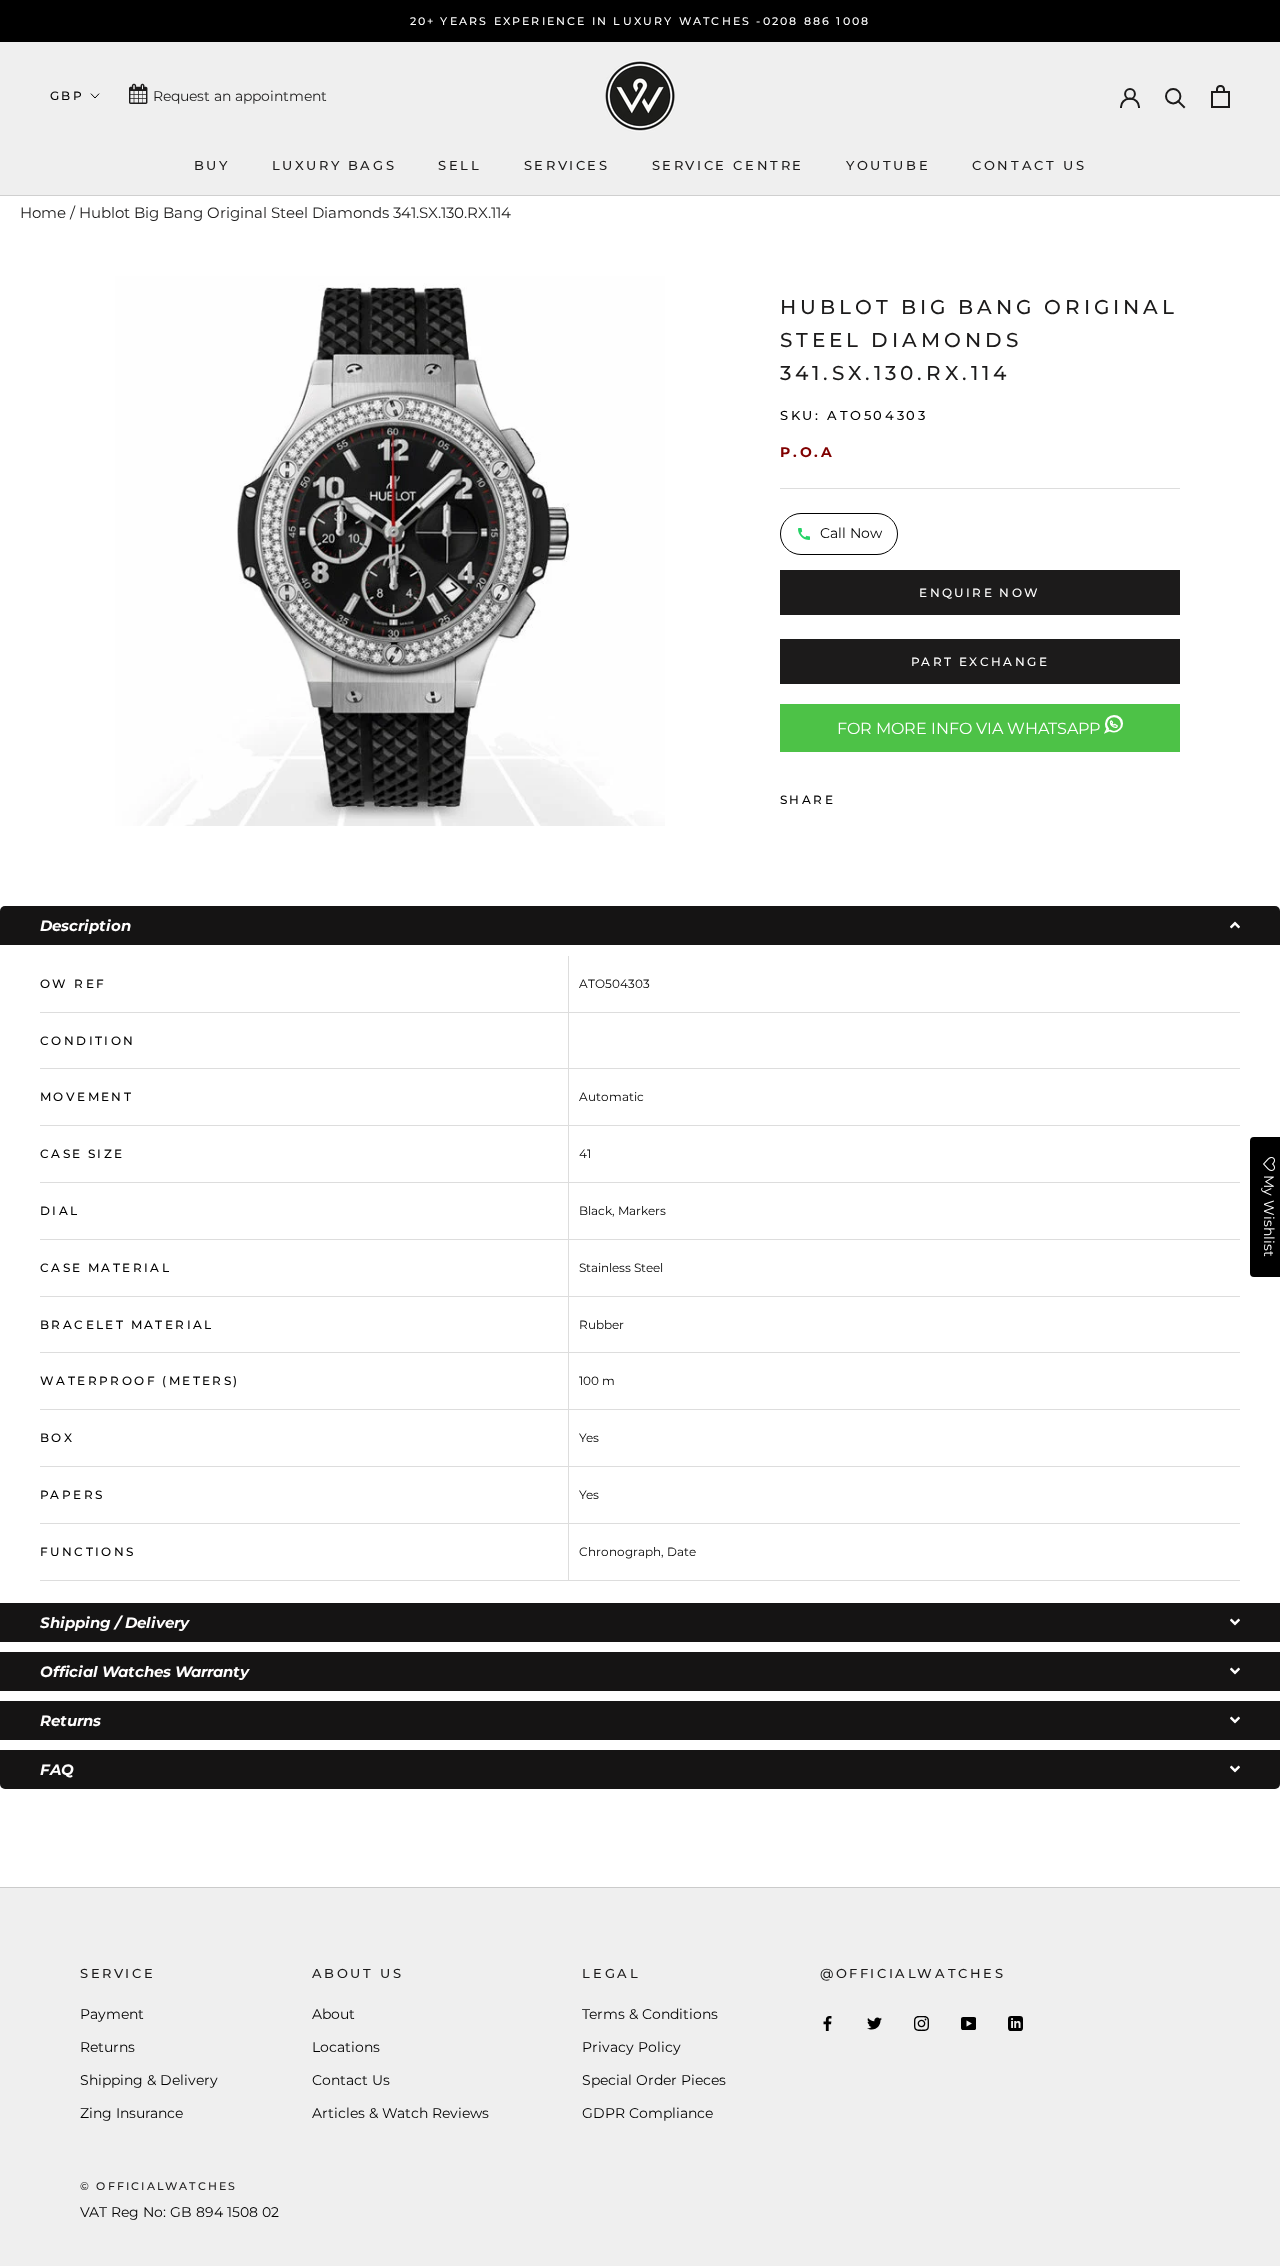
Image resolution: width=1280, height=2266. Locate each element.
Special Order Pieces (654, 2080)
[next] (690, 548)
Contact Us (351, 2080)
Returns (107, 2047)
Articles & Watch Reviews (400, 2113)
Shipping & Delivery (149, 2080)
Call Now (851, 533)
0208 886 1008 (817, 21)
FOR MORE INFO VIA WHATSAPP (970, 728)
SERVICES (567, 165)
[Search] (1175, 96)
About (333, 2014)
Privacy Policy (631, 2047)
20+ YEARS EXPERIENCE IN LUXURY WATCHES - (586, 21)
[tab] (640, 925)
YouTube (888, 165)
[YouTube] (968, 2022)
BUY (212, 165)
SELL (459, 165)
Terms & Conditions (650, 2014)
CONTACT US (1029, 165)
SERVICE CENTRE (728, 165)
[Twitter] (880, 795)
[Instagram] (921, 2022)
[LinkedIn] (1015, 2022)
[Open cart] (1220, 96)
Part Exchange (980, 661)
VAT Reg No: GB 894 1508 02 (179, 2212)
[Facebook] (854, 795)
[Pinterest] (906, 795)
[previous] (87, 548)
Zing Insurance (131, 2113)
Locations (346, 2047)
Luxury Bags (334, 165)
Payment (112, 2014)
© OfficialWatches (158, 2186)
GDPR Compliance (647, 2113)
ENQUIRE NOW (979, 592)
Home (43, 212)
